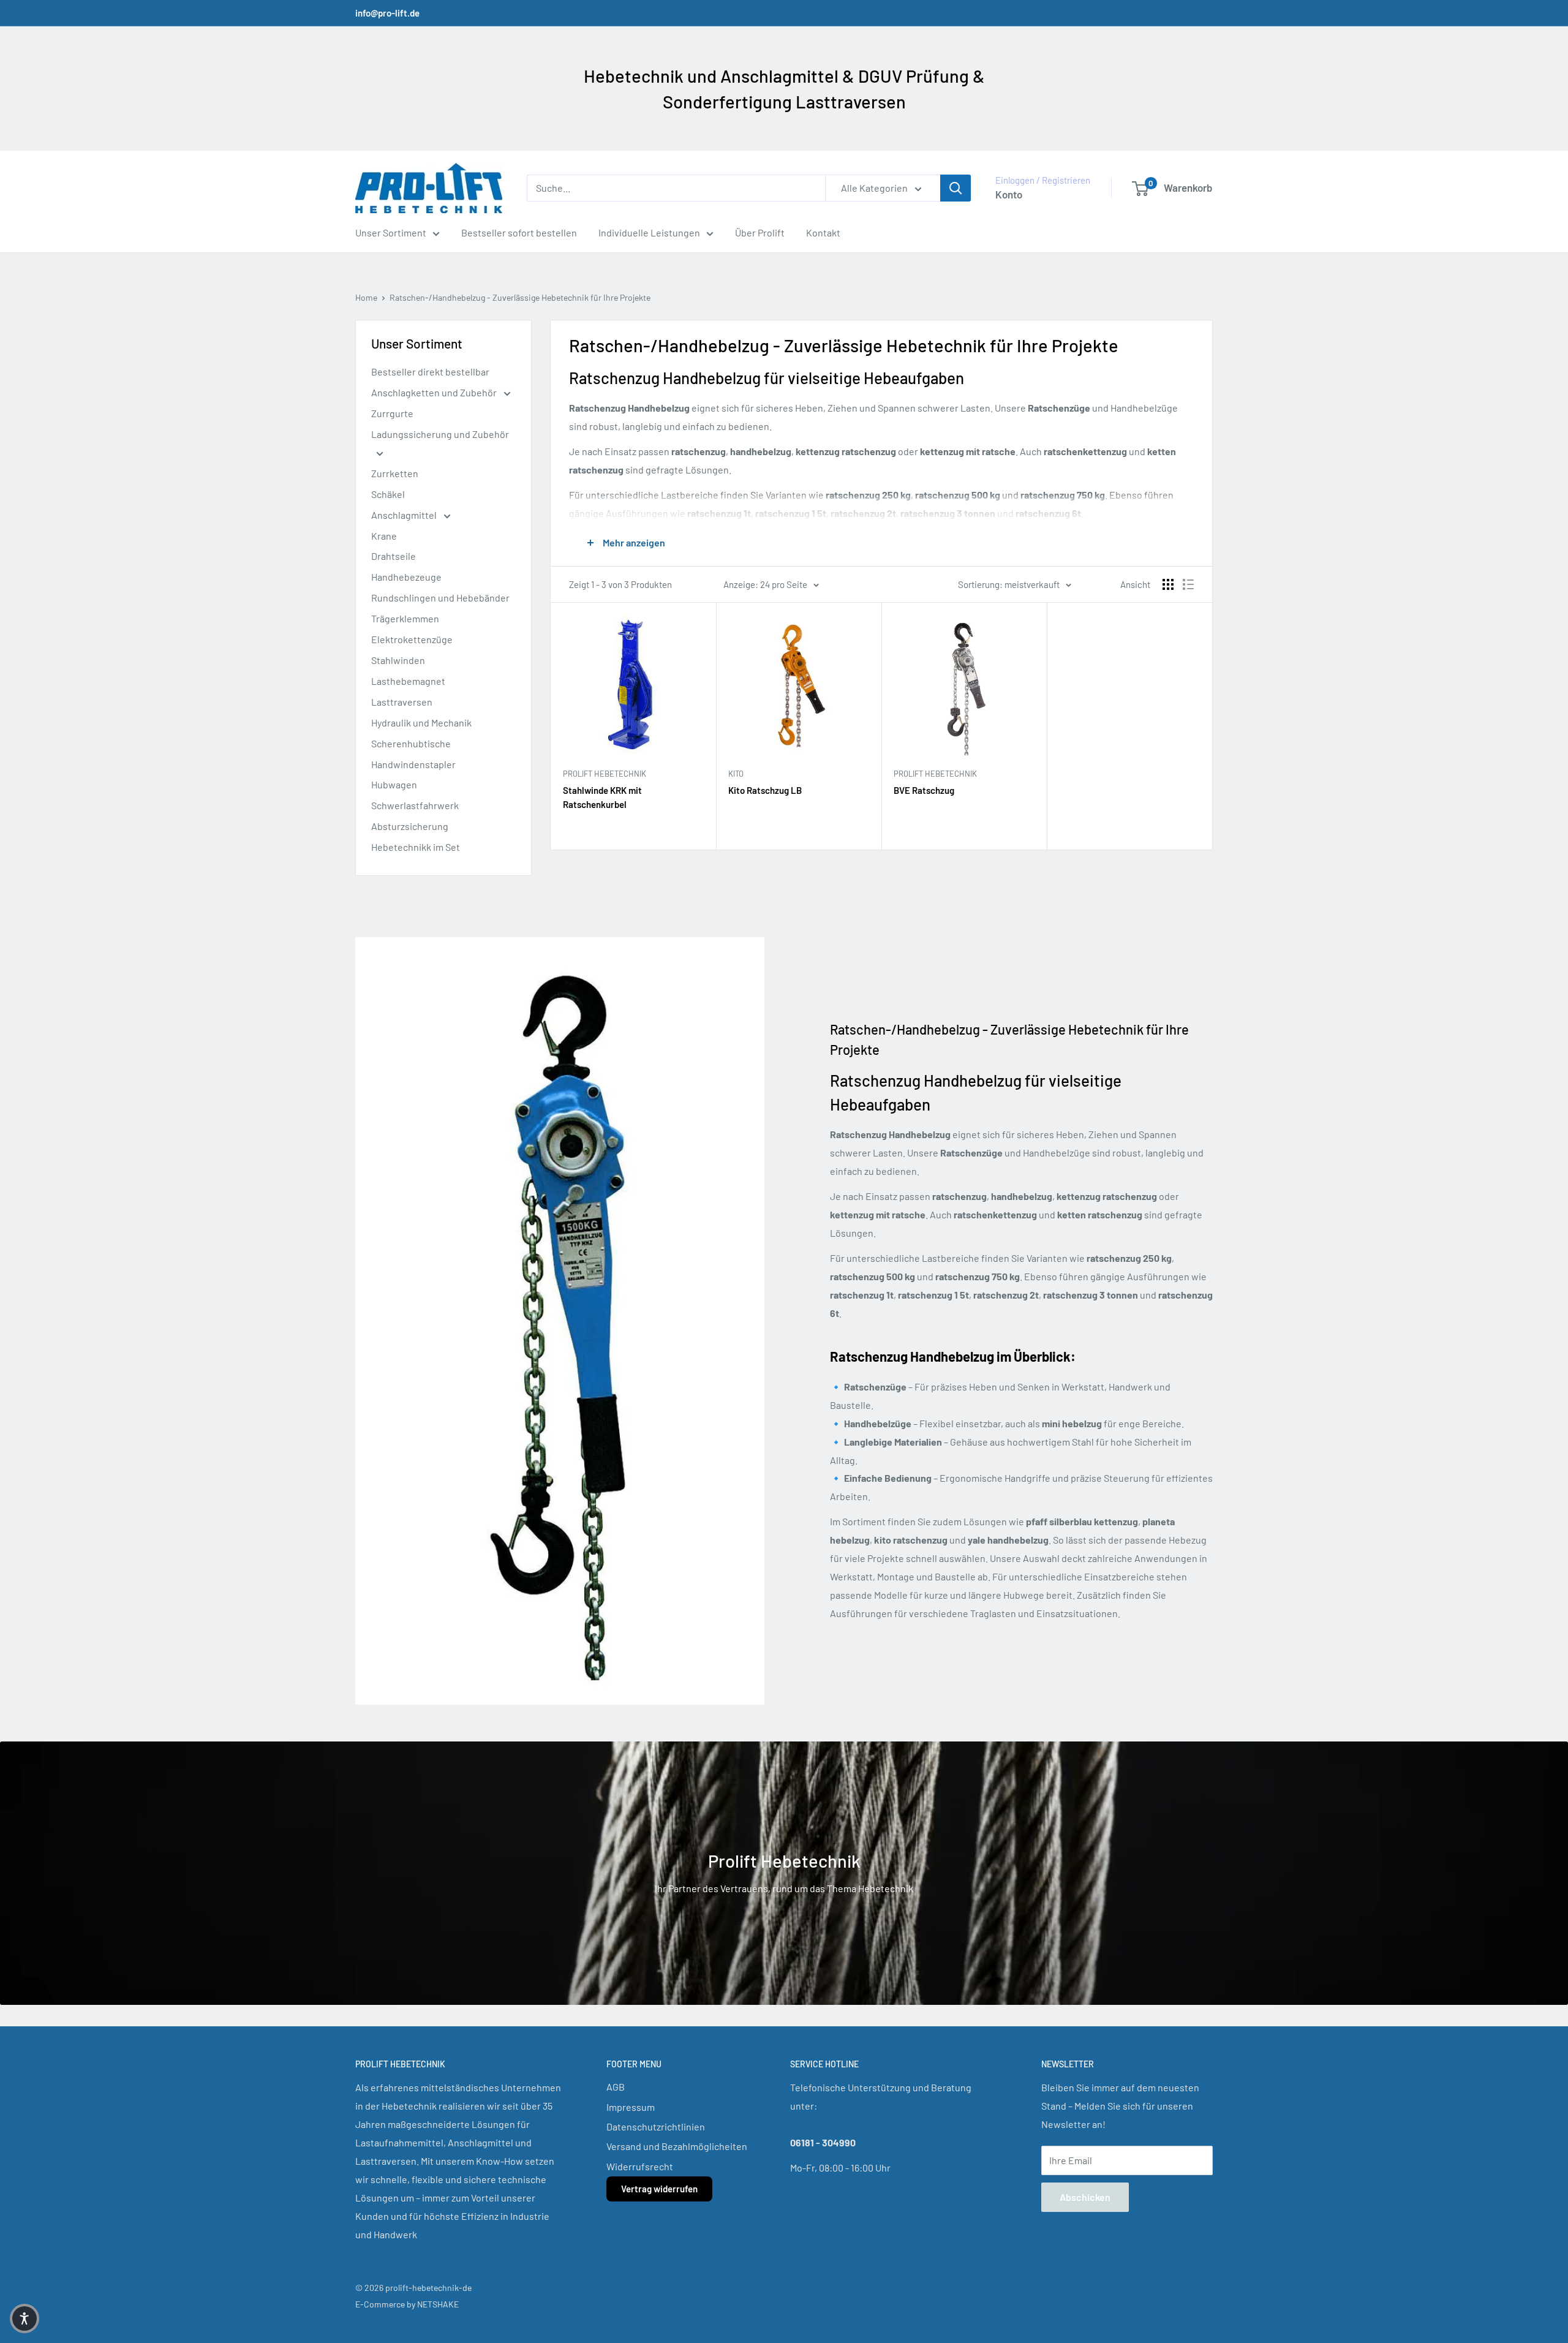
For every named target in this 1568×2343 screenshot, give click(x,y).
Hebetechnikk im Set (416, 847)
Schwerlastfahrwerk (415, 805)
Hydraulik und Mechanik (421, 723)
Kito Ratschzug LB (765, 790)
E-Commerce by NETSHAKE (407, 2304)
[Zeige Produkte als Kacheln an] (1168, 584)
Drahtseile (394, 556)
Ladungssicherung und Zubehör (440, 434)
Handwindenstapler (413, 764)
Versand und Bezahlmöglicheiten (677, 2146)
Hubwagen (394, 784)
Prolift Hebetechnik (605, 774)
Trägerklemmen (405, 618)
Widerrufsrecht (640, 2166)
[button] (24, 2318)
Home (366, 297)
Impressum (631, 2107)
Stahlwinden (398, 660)
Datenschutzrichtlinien (656, 2126)
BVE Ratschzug (924, 790)
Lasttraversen (402, 702)
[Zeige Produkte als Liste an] (1188, 584)
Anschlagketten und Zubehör (435, 392)
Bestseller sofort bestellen (519, 232)
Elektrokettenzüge (412, 639)
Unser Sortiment (391, 232)
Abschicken (1085, 2197)
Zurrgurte (392, 413)
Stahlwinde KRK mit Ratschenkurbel (602, 797)
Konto (1009, 194)
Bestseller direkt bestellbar (430, 372)
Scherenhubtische (411, 743)
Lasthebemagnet (408, 681)
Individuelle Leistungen (649, 232)
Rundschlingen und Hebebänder (440, 598)
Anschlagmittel (405, 515)
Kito (736, 774)
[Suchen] (956, 188)
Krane (384, 536)
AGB (616, 2087)
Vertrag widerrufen (659, 2189)
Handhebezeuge (406, 577)
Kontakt (823, 232)
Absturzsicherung (410, 826)
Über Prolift (760, 232)
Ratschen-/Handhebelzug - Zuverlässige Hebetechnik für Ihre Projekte (520, 297)
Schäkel (388, 494)
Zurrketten (395, 473)
